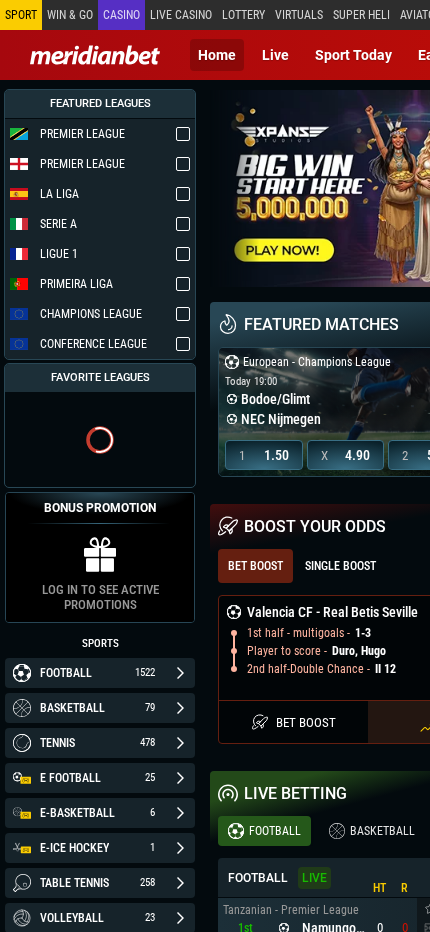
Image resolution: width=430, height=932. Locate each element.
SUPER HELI (361, 15)
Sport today (353, 55)
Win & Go (70, 15)
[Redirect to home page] (95, 55)
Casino (121, 15)
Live (275, 55)
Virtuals (299, 15)
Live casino (181, 15)
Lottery (243, 15)
